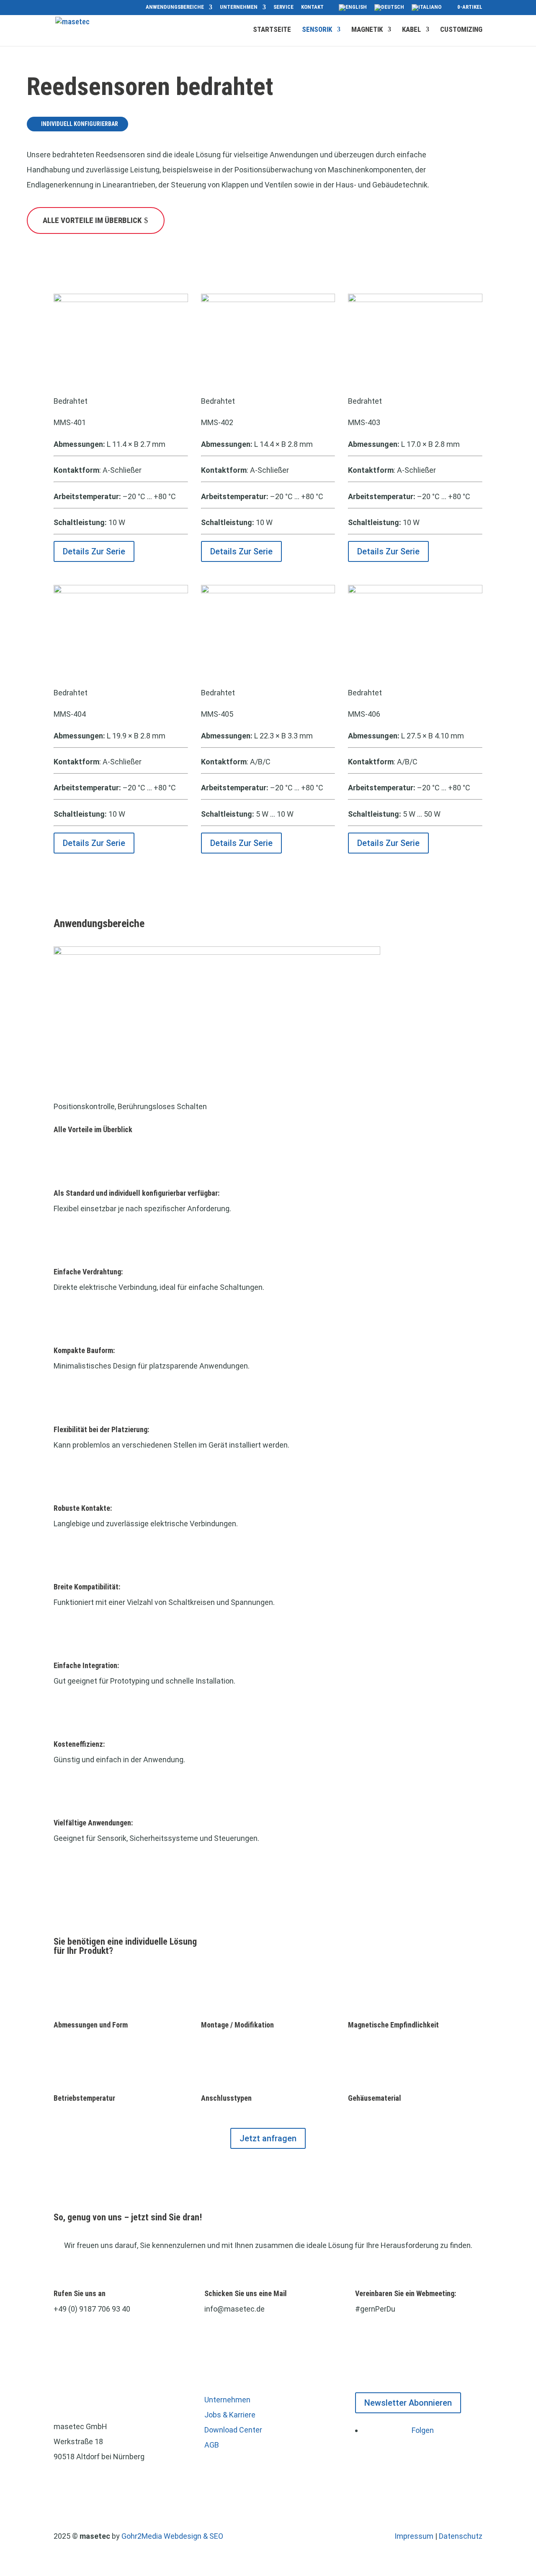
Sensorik (317, 30)
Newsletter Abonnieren (408, 2403)
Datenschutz (461, 2536)
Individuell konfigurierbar (80, 124)
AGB (212, 2445)
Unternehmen (239, 7)
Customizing (461, 30)
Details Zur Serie (94, 551)
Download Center (233, 2430)
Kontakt (312, 7)
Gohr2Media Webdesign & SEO (172, 2536)
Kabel (411, 30)
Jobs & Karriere (230, 2415)
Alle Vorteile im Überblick (92, 220)
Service (283, 7)
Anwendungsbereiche (175, 7)
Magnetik (367, 30)
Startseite (272, 30)
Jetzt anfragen (268, 2138)
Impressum (414, 2536)
